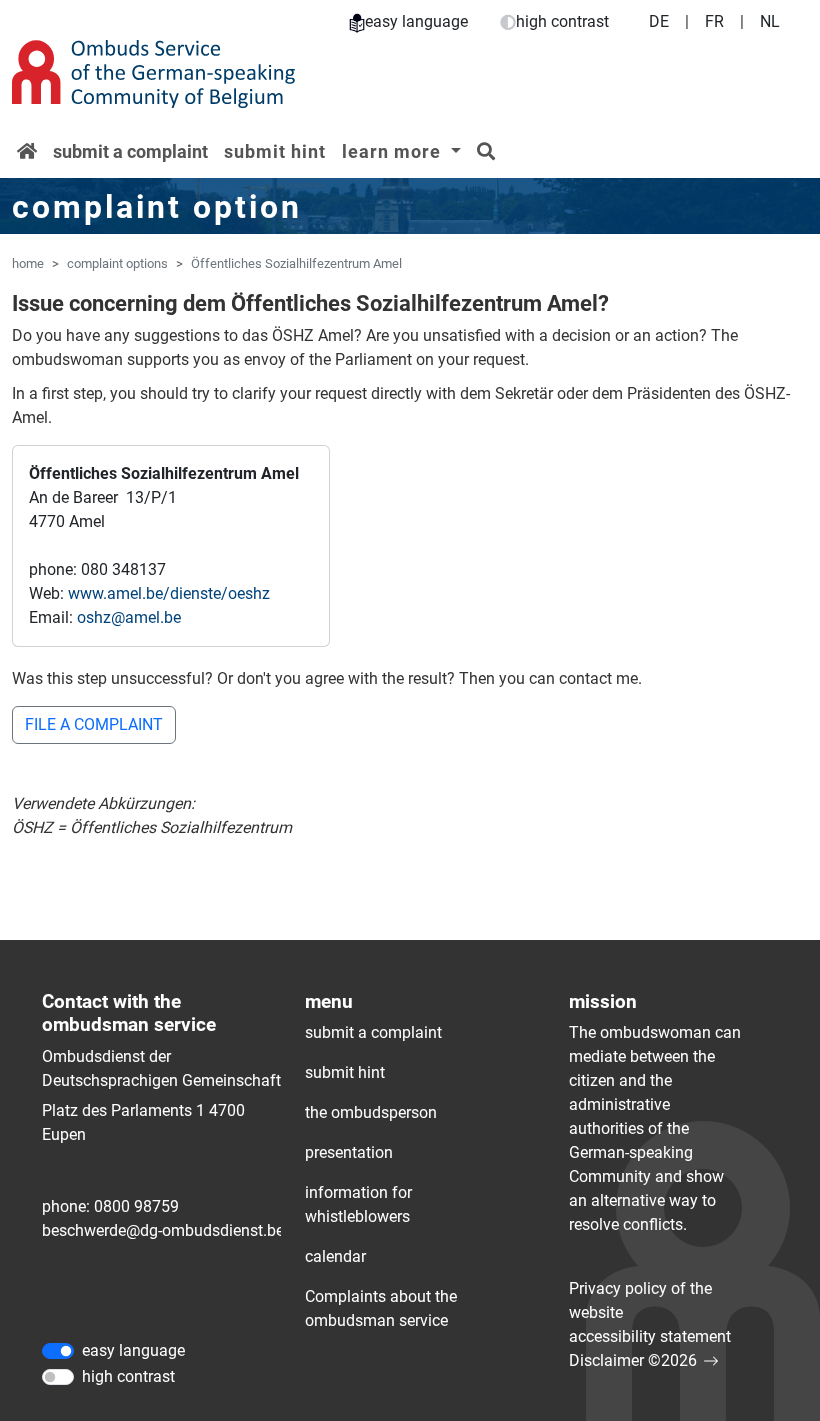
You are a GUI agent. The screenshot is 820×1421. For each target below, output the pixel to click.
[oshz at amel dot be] (129, 618)
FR (714, 21)
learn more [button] (394, 151)
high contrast (562, 21)
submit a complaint (130, 151)
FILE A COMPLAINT (94, 724)
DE (659, 21)
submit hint (275, 151)
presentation (349, 1152)
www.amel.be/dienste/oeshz (169, 593)
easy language (416, 21)
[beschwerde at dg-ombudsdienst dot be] (163, 1231)
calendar (335, 1256)
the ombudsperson (371, 1112)
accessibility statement (650, 1336)
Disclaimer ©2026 (633, 1360)
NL (770, 21)
